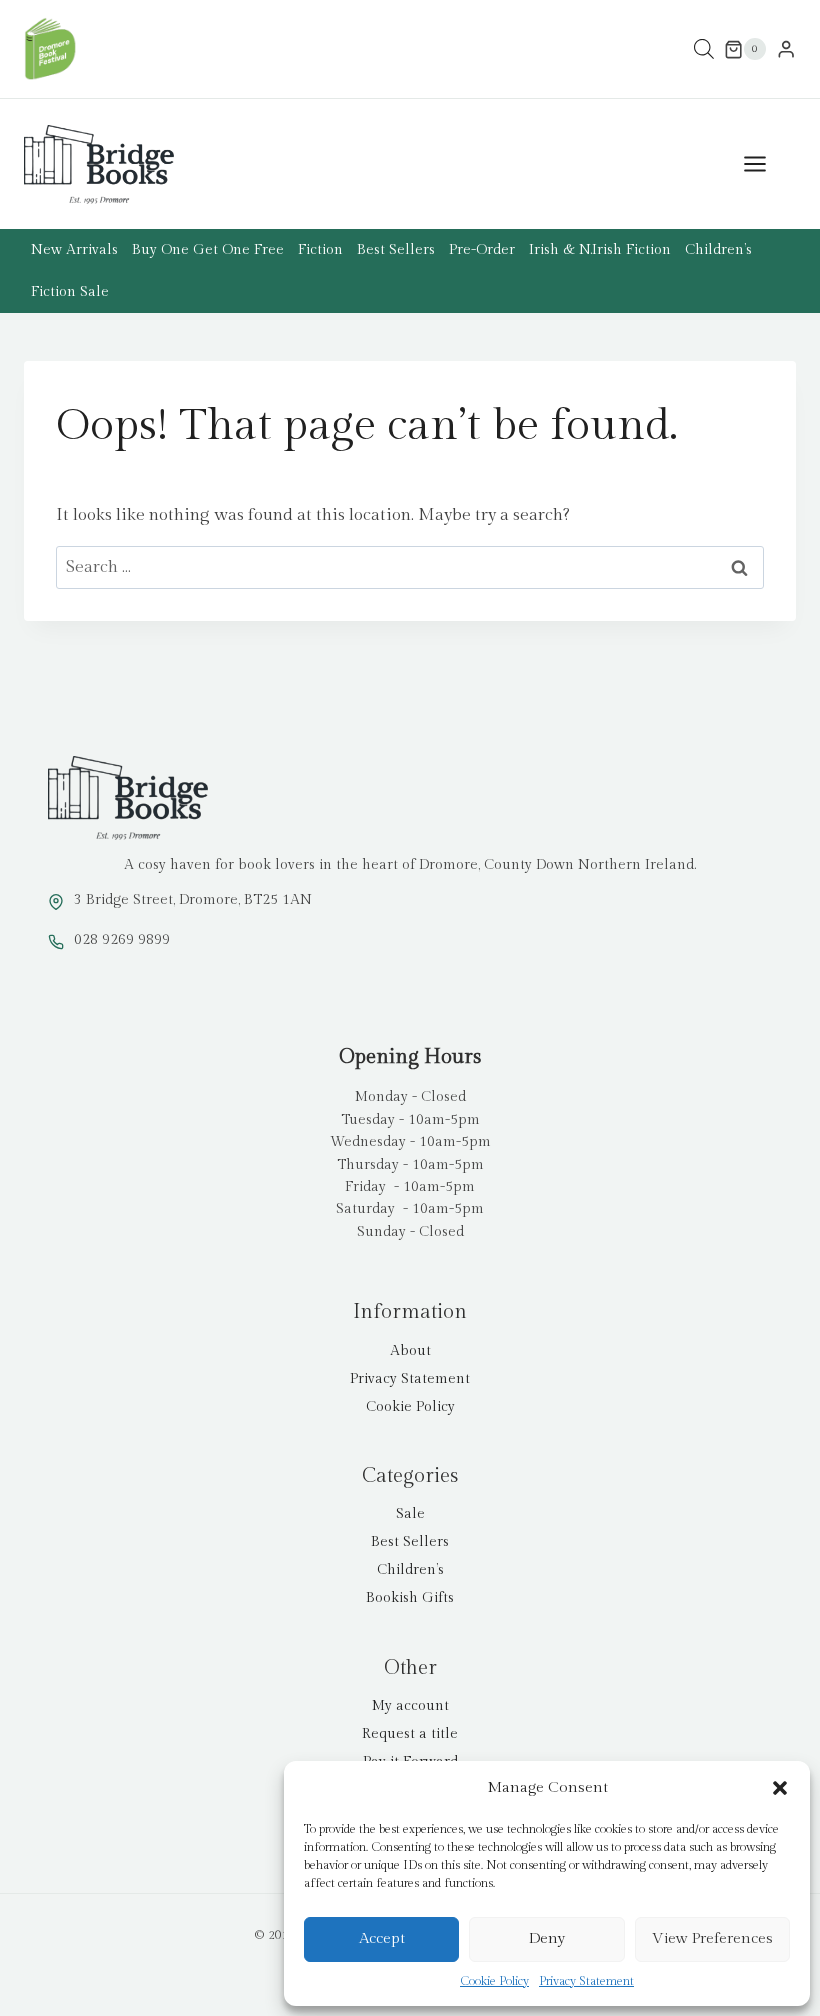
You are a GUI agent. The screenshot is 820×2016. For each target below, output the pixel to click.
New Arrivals (74, 250)
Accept (382, 1938)
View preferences (712, 1938)
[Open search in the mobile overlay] (704, 49)
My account (410, 1706)
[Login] (786, 49)
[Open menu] (765, 164)
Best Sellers (396, 250)
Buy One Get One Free (208, 250)
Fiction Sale (70, 292)
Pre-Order (482, 250)
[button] (780, 1788)
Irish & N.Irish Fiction (600, 250)
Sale (410, 1514)
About (410, 1351)
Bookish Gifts (410, 1598)
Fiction (320, 250)
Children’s (718, 250)
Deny (547, 1938)
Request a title (410, 1734)
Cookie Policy (494, 1981)
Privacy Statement (586, 1981)
